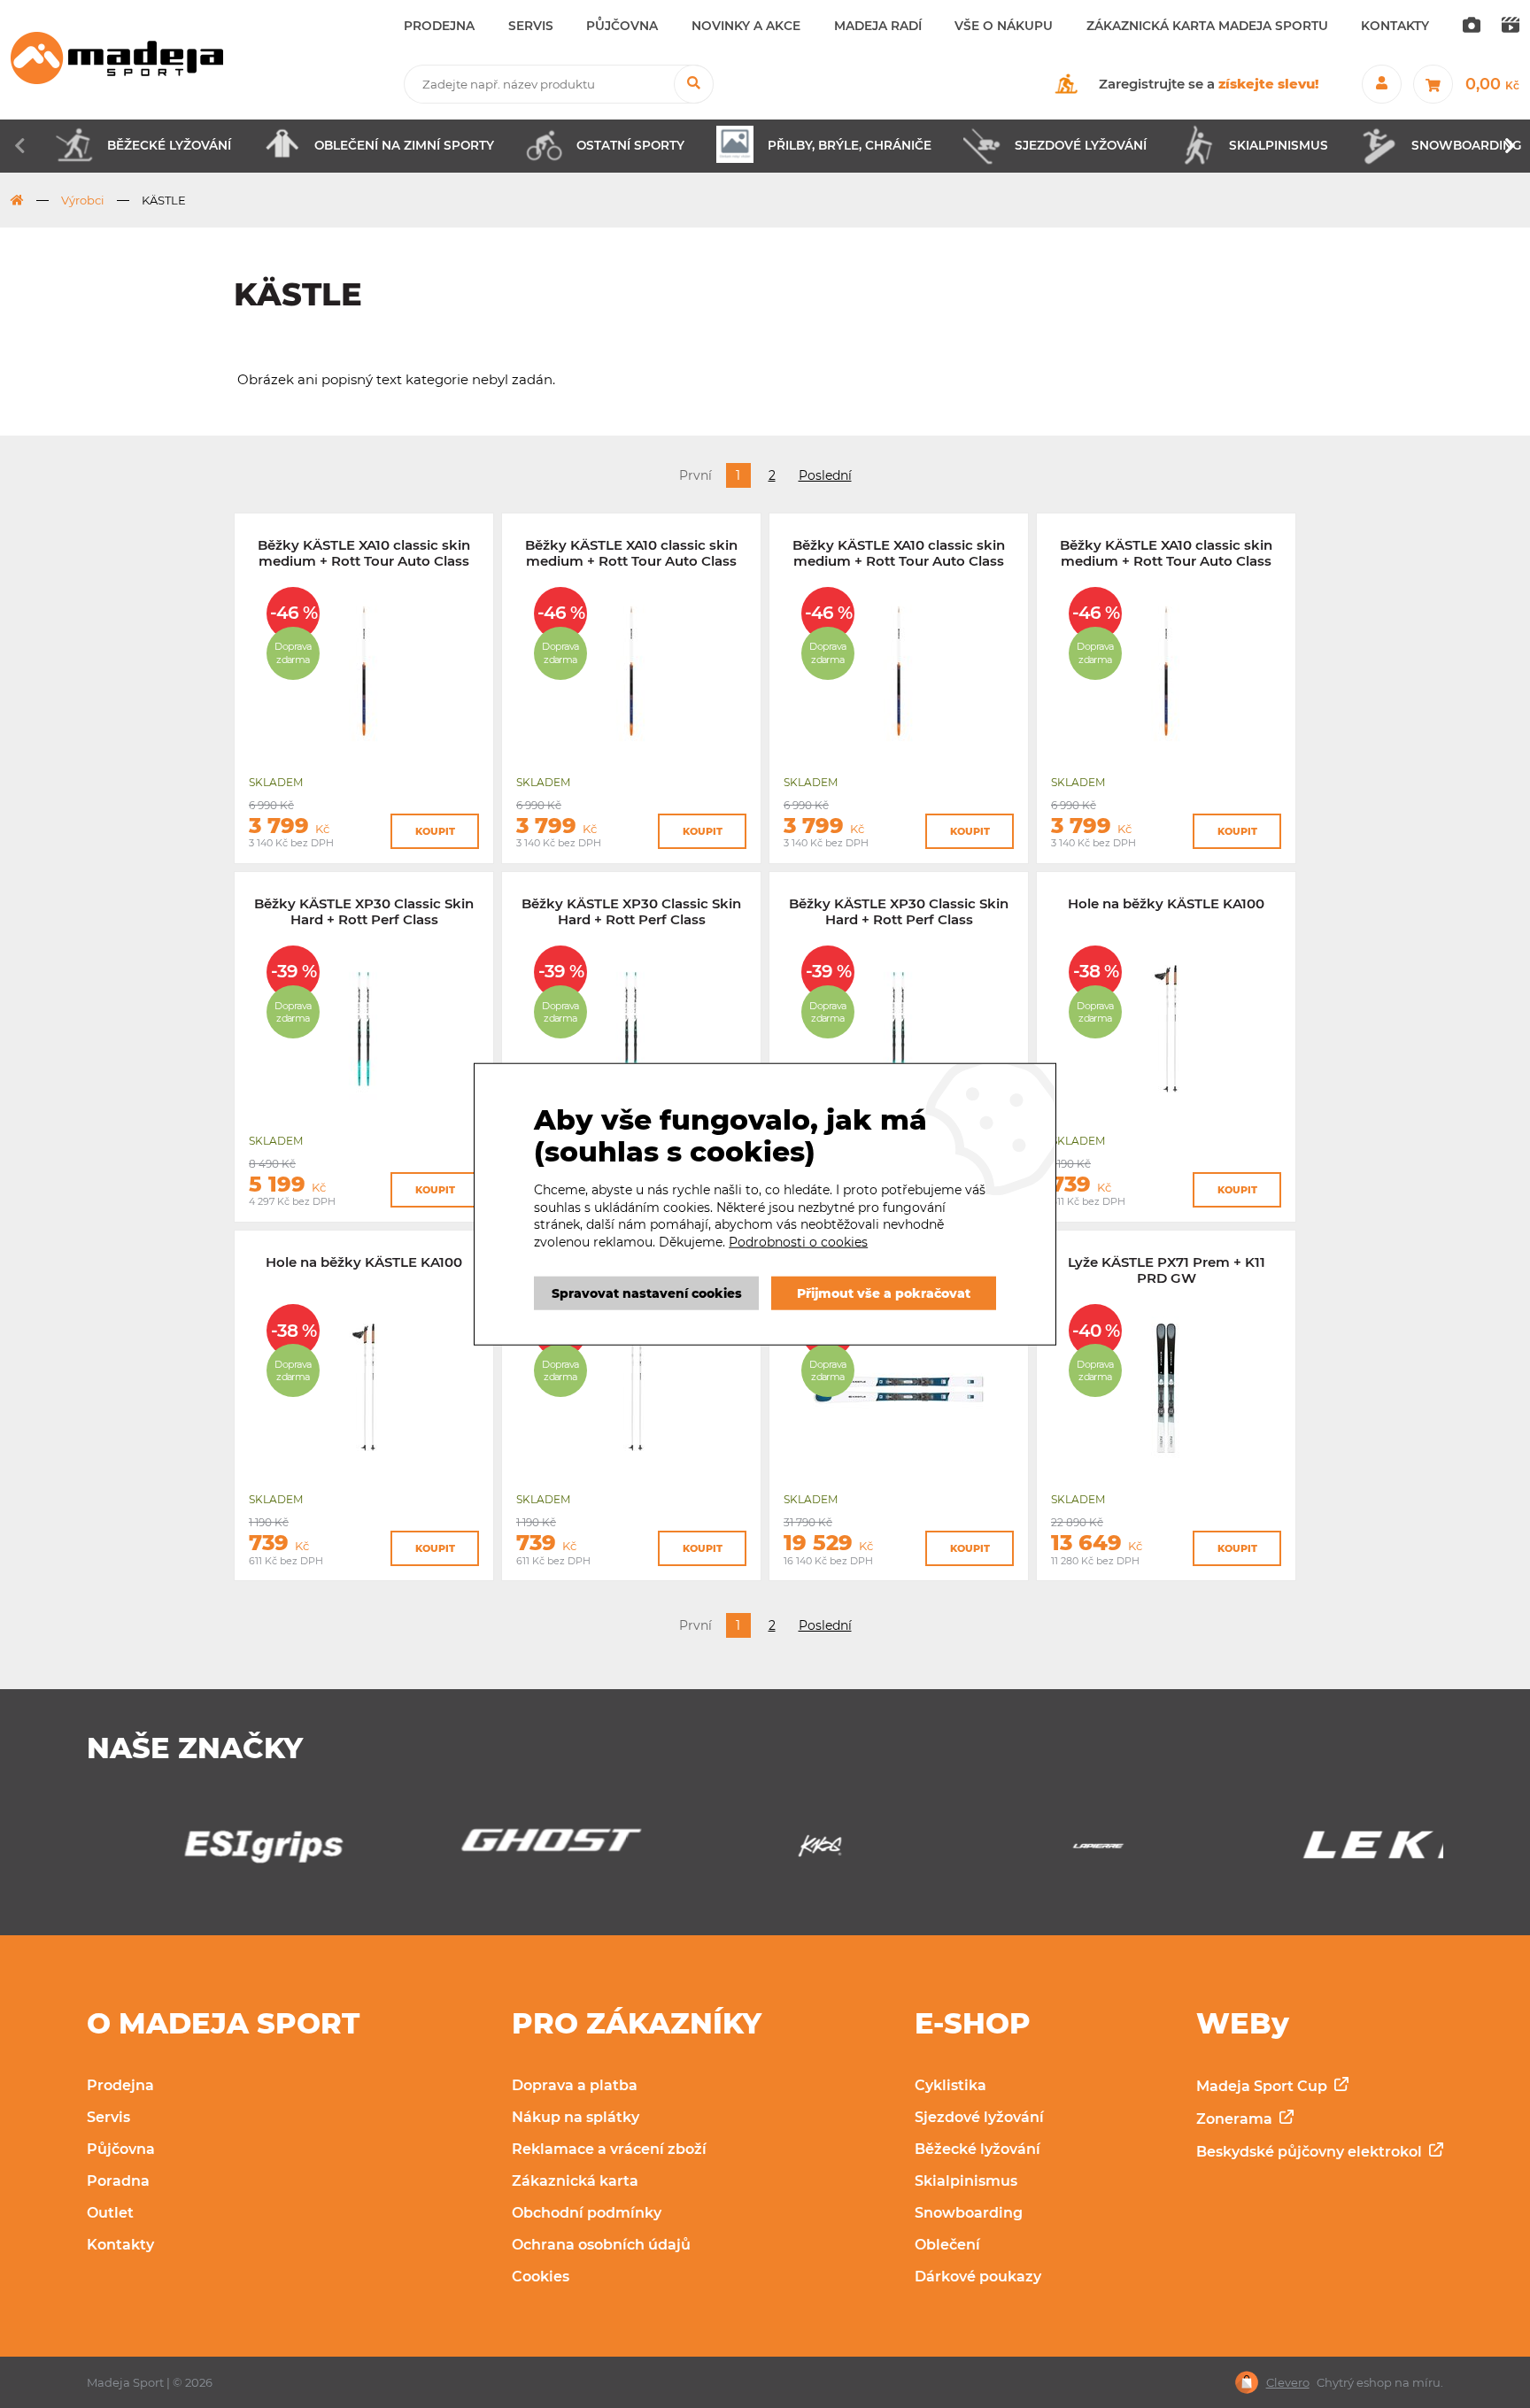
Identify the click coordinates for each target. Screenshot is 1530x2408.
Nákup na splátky (576, 2117)
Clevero (1288, 2383)
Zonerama (1236, 2119)
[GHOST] (486, 1845)
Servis (108, 2117)
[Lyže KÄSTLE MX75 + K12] (899, 1469)
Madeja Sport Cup (1263, 2086)
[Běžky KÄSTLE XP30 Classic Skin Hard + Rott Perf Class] (364, 1111)
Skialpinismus (966, 2181)
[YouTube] (1511, 27)
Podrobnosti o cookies (798, 1242)
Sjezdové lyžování (979, 2117)
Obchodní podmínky (587, 2213)
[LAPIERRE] (1043, 1851)
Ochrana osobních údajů (601, 2245)
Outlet (110, 2213)
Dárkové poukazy (978, 2277)
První (695, 475)
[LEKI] (1321, 1851)
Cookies (541, 2277)
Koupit (435, 831)
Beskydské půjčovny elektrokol (1311, 2152)
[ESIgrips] (209, 1851)
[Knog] (765, 1851)
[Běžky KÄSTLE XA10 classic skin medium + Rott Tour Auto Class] (364, 752)
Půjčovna (121, 2149)
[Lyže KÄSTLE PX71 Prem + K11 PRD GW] (1166, 1469)
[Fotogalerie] (1472, 27)
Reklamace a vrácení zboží (609, 2149)
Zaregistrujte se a (1209, 84)
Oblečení (947, 2245)
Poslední (825, 475)
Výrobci (83, 200)
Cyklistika (950, 2085)
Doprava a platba (575, 2085)
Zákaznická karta (575, 2181)
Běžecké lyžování (977, 2149)
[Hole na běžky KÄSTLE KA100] (1166, 1111)
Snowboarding (969, 2213)
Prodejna (120, 2085)
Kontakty (120, 2245)
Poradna (118, 2181)
